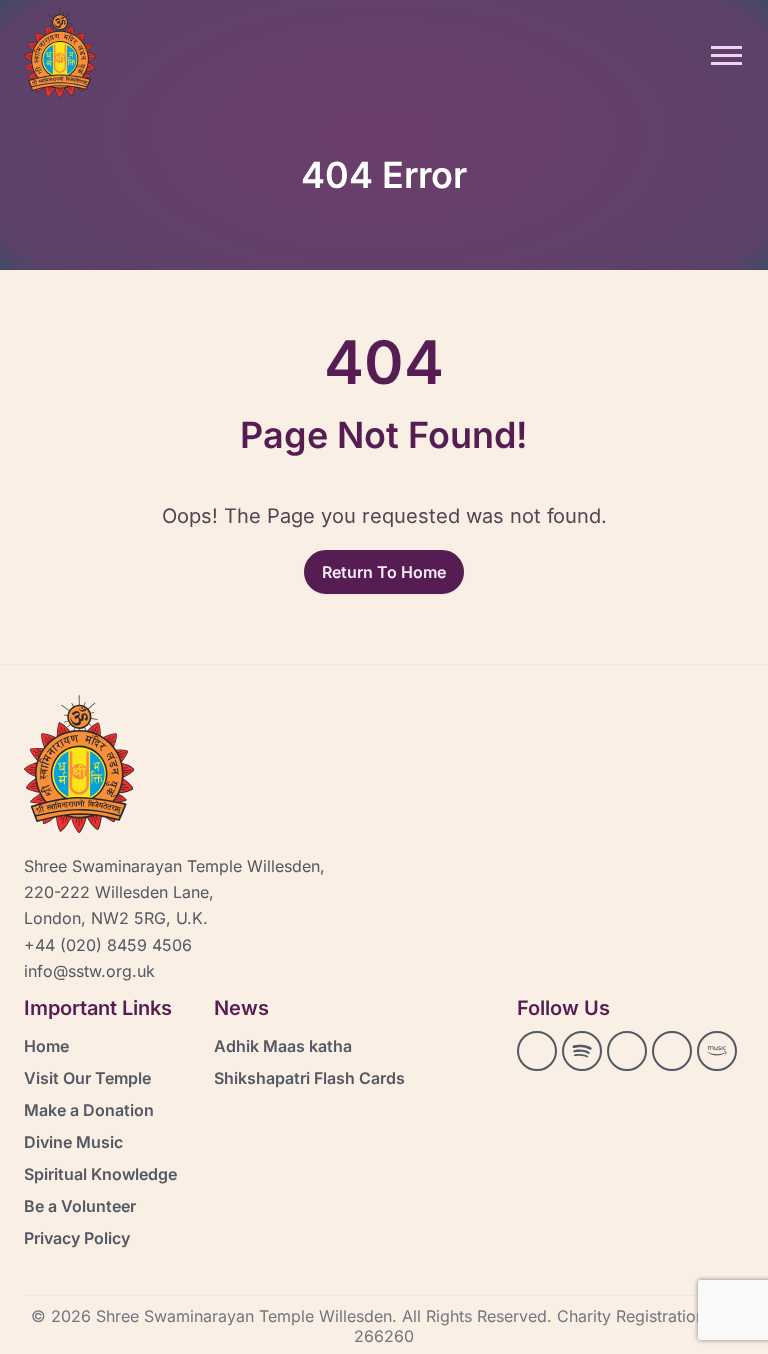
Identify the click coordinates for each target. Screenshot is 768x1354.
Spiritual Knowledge (100, 1174)
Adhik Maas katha (283, 1046)
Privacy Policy (77, 1238)
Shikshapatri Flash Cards (309, 1078)
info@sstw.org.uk (89, 971)
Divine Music (73, 1142)
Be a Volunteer (80, 1206)
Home (46, 1046)
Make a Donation (89, 1110)
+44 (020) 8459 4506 (108, 945)
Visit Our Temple (87, 1078)
